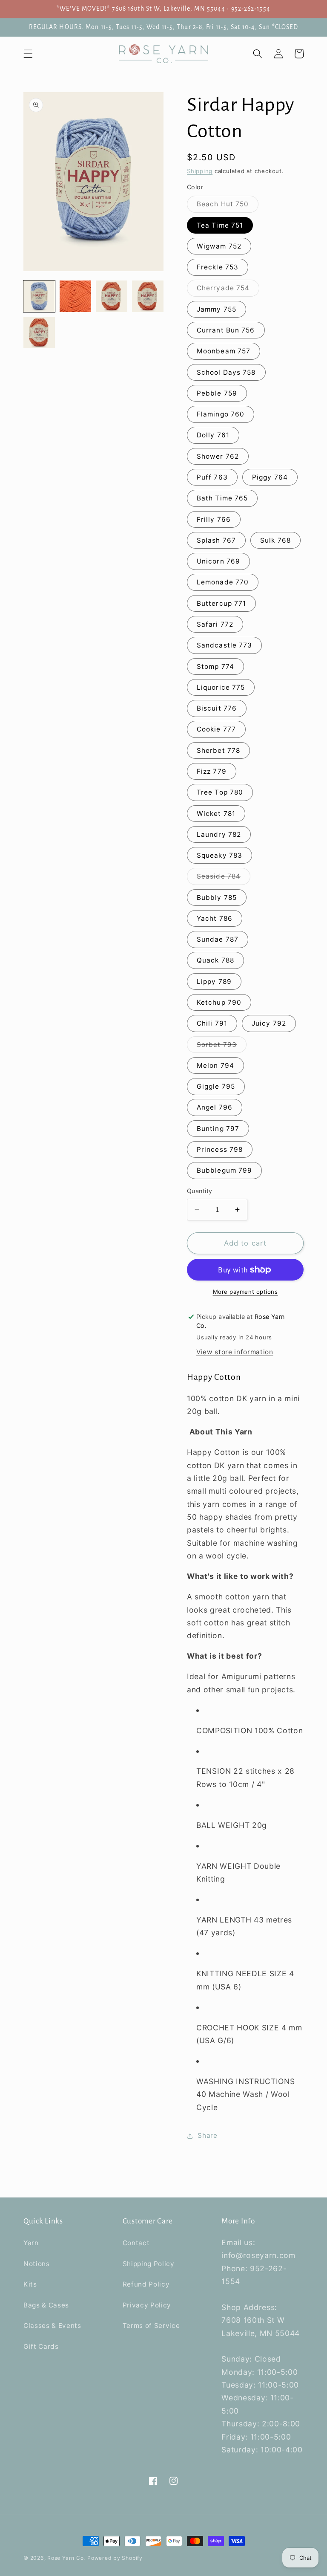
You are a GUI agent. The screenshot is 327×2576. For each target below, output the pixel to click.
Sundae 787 (218, 939)
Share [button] (207, 2135)
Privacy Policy (147, 2305)
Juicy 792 (269, 1023)
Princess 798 (220, 1149)
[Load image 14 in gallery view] (112, 296)
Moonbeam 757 (224, 351)
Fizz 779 (212, 771)
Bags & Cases (46, 2305)
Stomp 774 (215, 666)
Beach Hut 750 (228, 206)
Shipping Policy (149, 2264)
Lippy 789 (214, 982)
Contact (136, 2243)
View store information (235, 1352)
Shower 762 (218, 456)
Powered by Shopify (115, 2558)
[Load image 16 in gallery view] (39, 332)
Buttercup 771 (221, 603)
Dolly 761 (213, 435)
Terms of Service (151, 2326)
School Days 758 (226, 372)
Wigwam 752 (219, 246)
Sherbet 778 (218, 750)
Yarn (31, 2243)
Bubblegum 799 (224, 1170)
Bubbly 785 (217, 898)
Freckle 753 (218, 267)
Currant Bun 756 (226, 330)
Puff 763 (212, 477)
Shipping (200, 171)
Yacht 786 (215, 918)
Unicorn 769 (218, 561)
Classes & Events (52, 2326)
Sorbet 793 (222, 1047)
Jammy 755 (217, 309)
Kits (30, 2284)
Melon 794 (215, 1065)
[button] (28, 54)
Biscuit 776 (217, 708)
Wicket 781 (216, 814)
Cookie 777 (216, 729)
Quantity (200, 1191)
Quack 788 (215, 960)
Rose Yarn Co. (66, 2558)
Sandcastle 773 (224, 645)
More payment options (245, 1292)
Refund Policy (146, 2284)
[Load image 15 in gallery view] (148, 296)
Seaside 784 (224, 878)
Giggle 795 (216, 1086)
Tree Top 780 (220, 792)
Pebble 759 (217, 393)
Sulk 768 (275, 540)
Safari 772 (215, 624)
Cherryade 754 (228, 290)
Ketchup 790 (219, 1002)
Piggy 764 (270, 477)
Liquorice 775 (221, 687)
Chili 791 (212, 1023)
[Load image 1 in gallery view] (39, 296)
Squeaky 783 (219, 855)
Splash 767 (216, 540)
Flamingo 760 (221, 414)
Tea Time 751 (220, 225)
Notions (37, 2264)
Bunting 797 (218, 1129)
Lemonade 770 (223, 582)
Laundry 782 (219, 834)
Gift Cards (41, 2346)
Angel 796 (215, 1107)
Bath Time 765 (222, 498)
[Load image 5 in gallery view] (75, 296)
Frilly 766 (214, 519)
